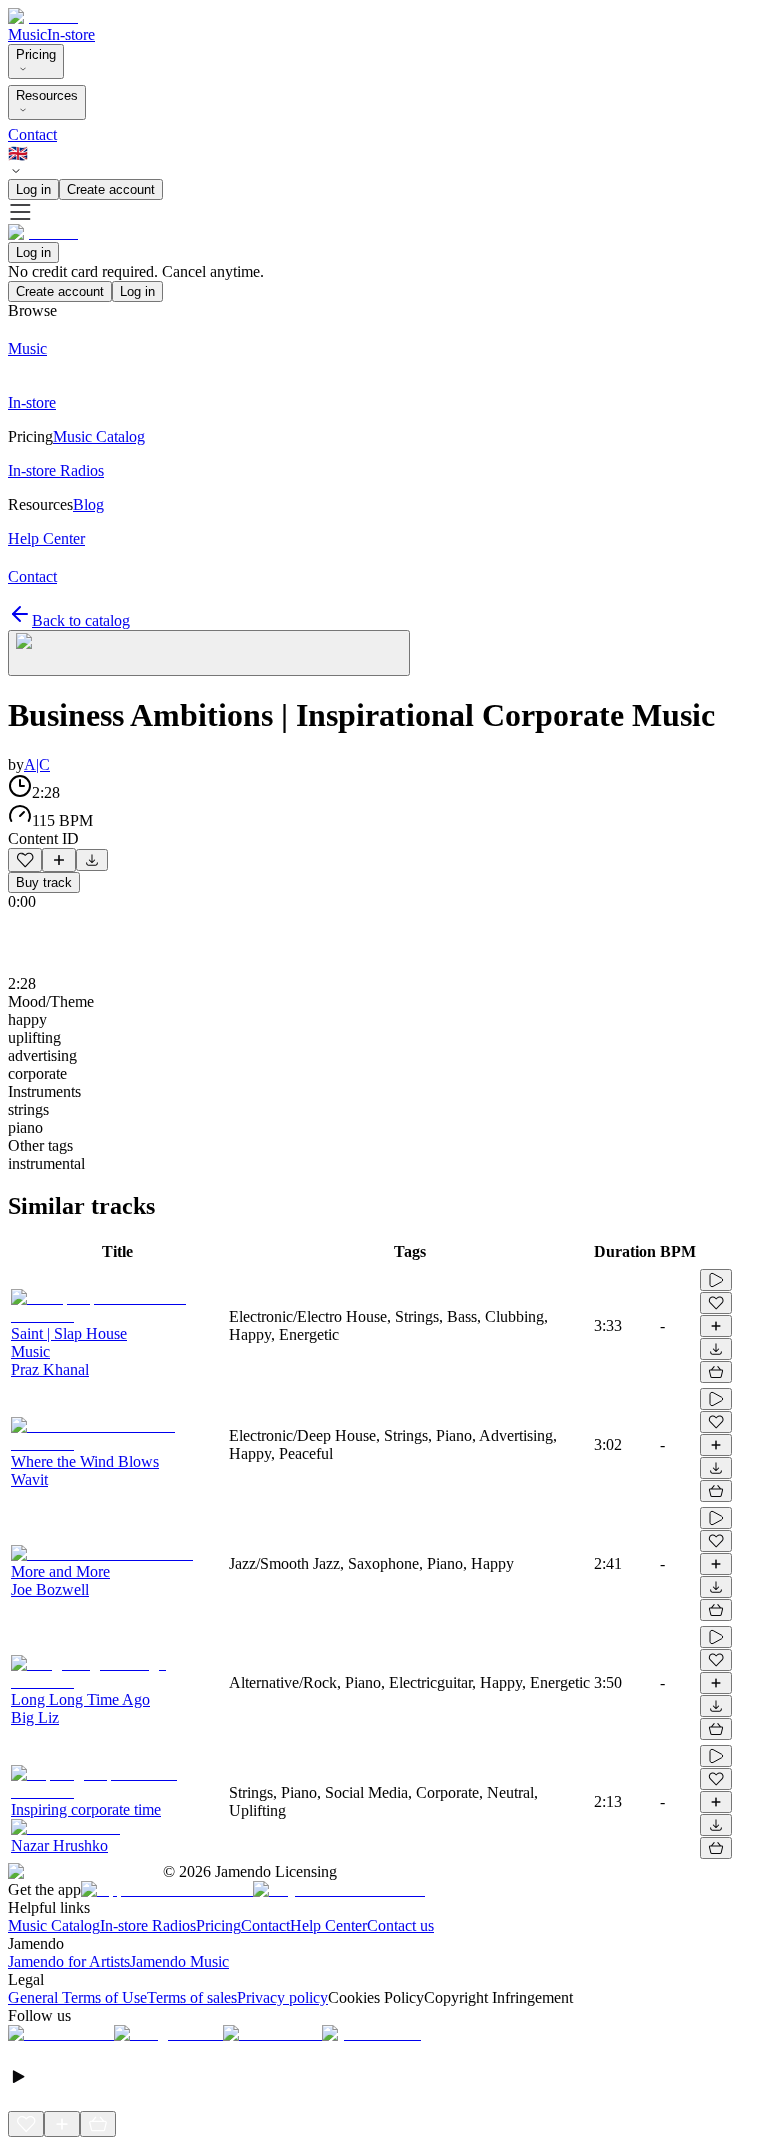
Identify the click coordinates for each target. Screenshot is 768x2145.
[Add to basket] (716, 1372)
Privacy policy (282, 1997)
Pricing (36, 54)
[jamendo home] (43, 16)
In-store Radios (148, 1925)
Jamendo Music (179, 1961)
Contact (32, 134)
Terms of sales (192, 1997)
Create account (111, 189)
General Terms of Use (77, 1997)
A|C (37, 764)
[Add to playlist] (59, 860)
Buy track (44, 882)
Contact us (400, 1925)
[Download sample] (92, 860)
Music (27, 34)
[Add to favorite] (25, 860)
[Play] (209, 653)
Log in (33, 189)
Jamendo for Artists (69, 1961)
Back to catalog (81, 620)
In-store (71, 34)
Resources (47, 95)
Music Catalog (54, 1925)
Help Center (328, 1925)
